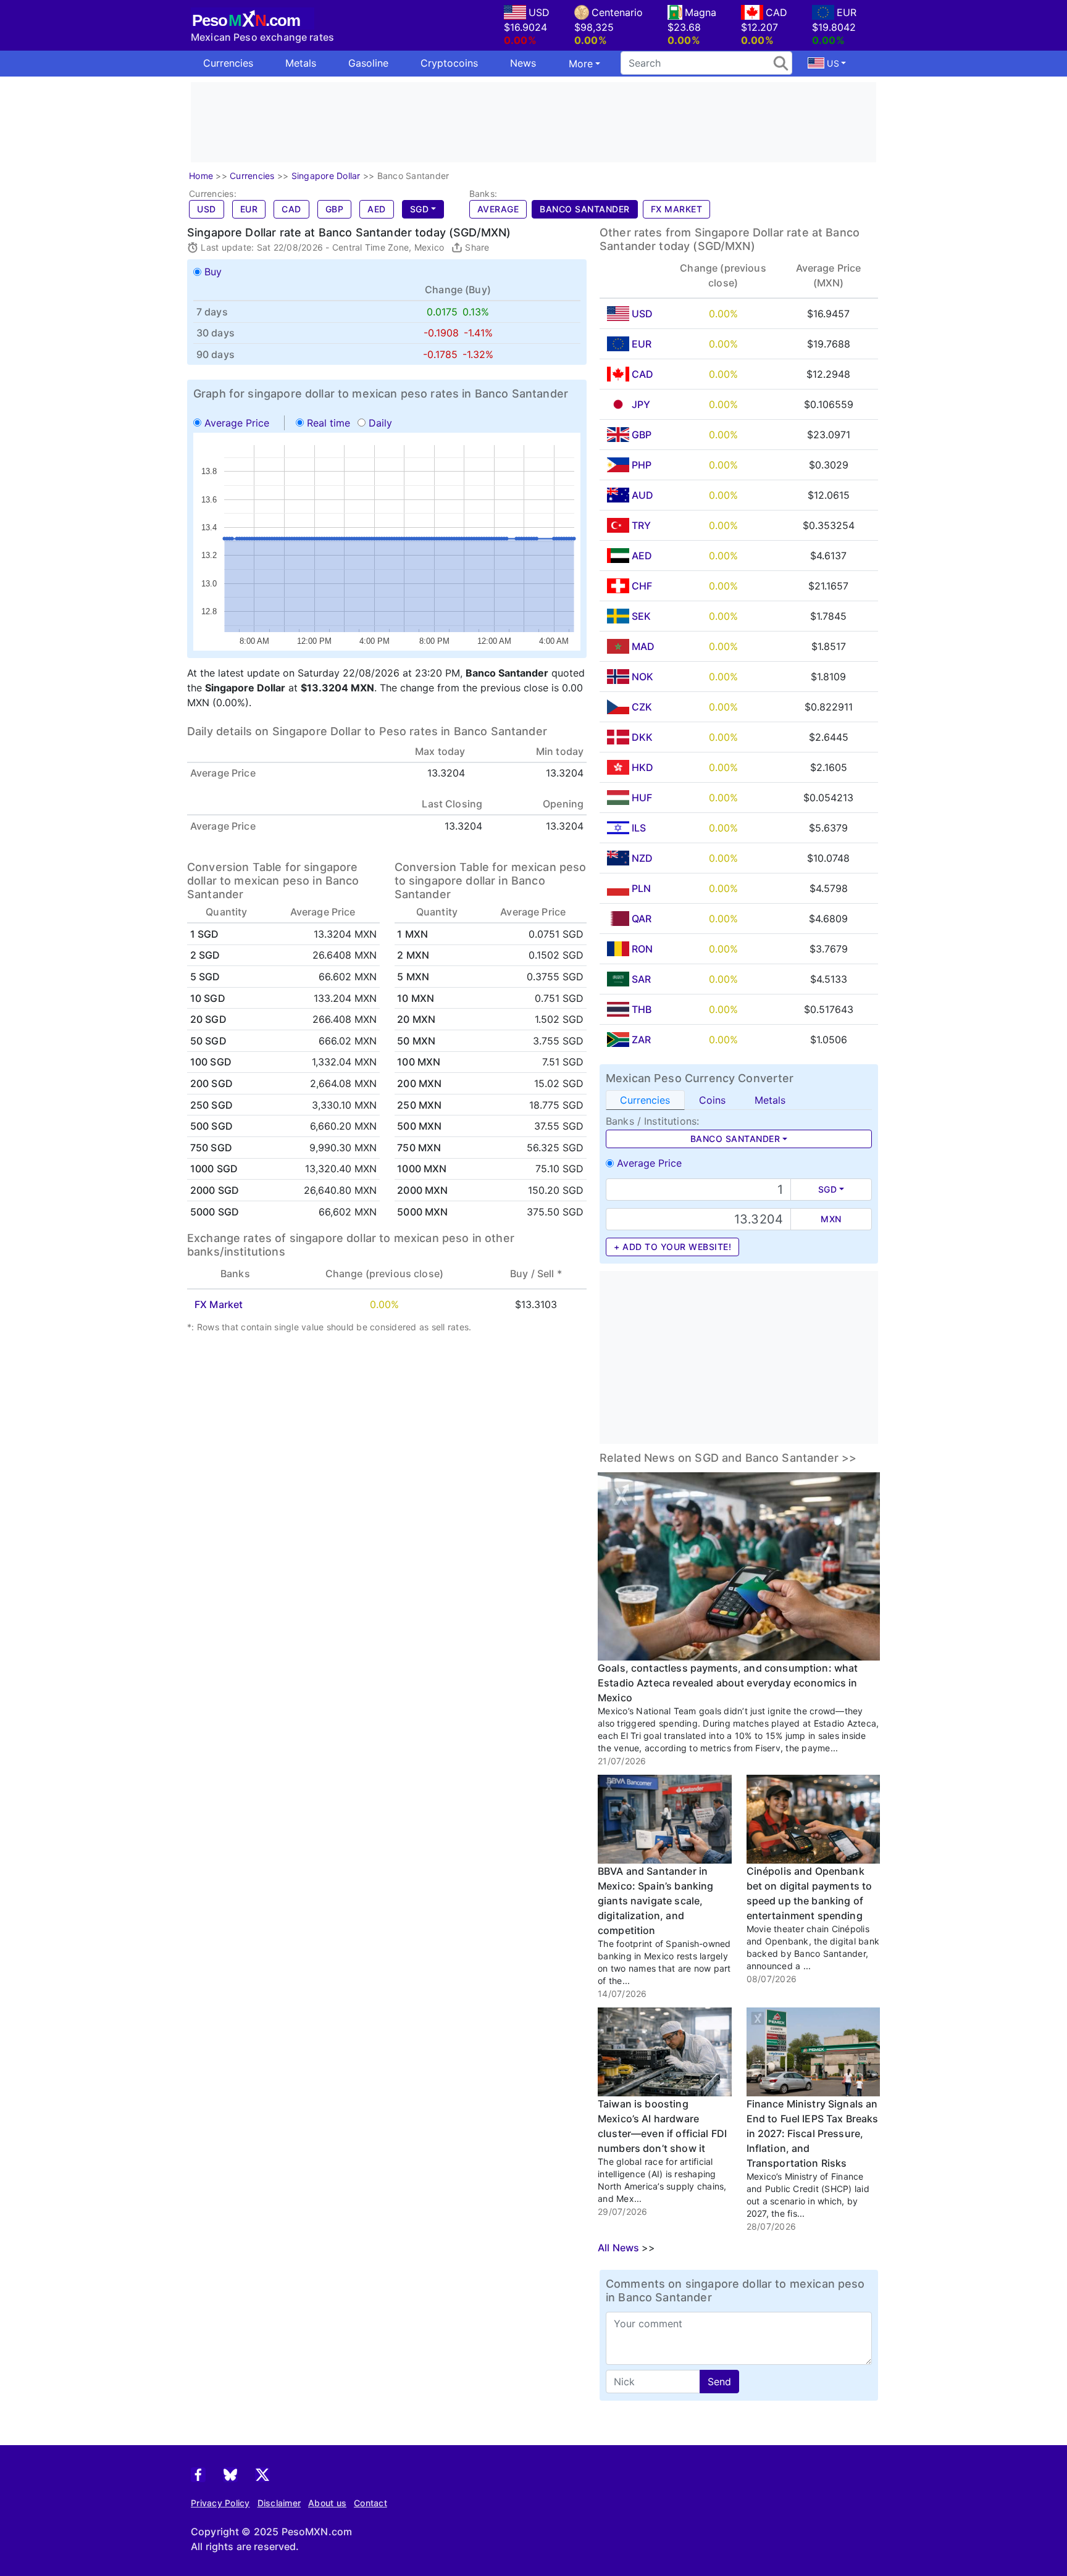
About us (327, 2503)
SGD (420, 209)
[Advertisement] (533, 122)
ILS (639, 828)
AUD (642, 495)
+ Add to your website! (672, 1247)
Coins (712, 1100)
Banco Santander (585, 209)
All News (618, 2248)
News (523, 63)
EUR (249, 209)
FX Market (677, 209)
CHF (642, 586)
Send (719, 2382)
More (581, 64)
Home (201, 176)
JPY (641, 404)
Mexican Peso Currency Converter (700, 1078)
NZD (642, 858)
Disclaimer (279, 2503)
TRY (641, 525)
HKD (642, 767)
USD (207, 209)
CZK (642, 707)
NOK (642, 677)
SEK (641, 616)
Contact (370, 2503)
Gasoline (368, 63)
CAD (291, 209)
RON (642, 949)
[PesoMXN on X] (262, 2474)
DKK (642, 737)
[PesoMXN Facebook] (198, 2474)
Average (498, 209)
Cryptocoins (449, 63)
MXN (831, 1219)
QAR (642, 919)
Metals (301, 63)
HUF (642, 798)
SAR (641, 979)
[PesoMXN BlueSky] (230, 2474)
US (832, 63)
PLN (641, 888)
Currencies (228, 63)
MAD (643, 646)
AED (377, 209)
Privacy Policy (220, 2503)
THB (642, 1009)
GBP (335, 209)
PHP (642, 465)
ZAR (641, 1040)
